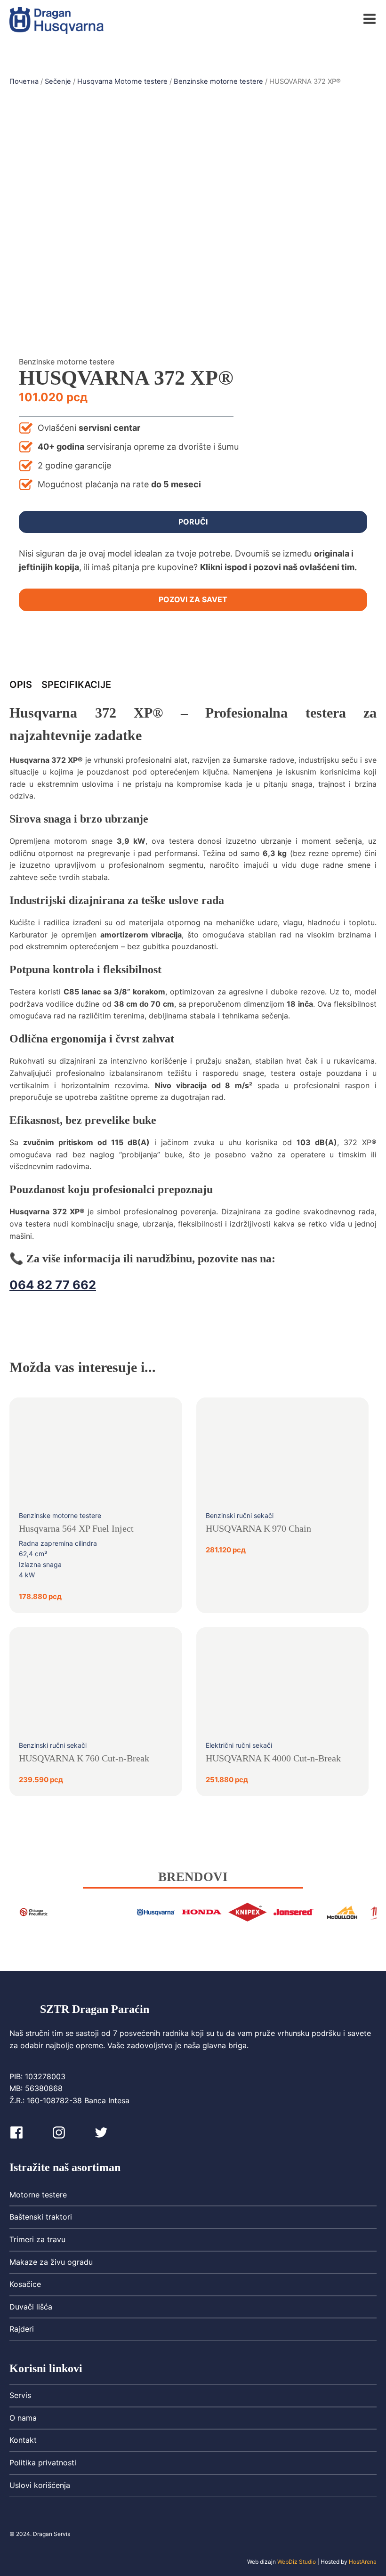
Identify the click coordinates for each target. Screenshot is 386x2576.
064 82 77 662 (53, 1285)
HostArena (363, 2562)
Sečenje (58, 81)
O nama (23, 2418)
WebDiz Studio (297, 2562)
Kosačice (25, 2284)
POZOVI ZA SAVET (193, 599)
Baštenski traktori (41, 2217)
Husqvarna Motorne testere (122, 81)
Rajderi (22, 2329)
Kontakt (23, 2440)
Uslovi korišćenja (40, 2485)
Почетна (24, 81)
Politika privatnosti (43, 2463)
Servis (20, 2395)
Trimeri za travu (37, 2239)
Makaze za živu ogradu (51, 2262)
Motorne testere (38, 2195)
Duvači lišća (31, 2307)
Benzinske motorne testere (218, 81)
